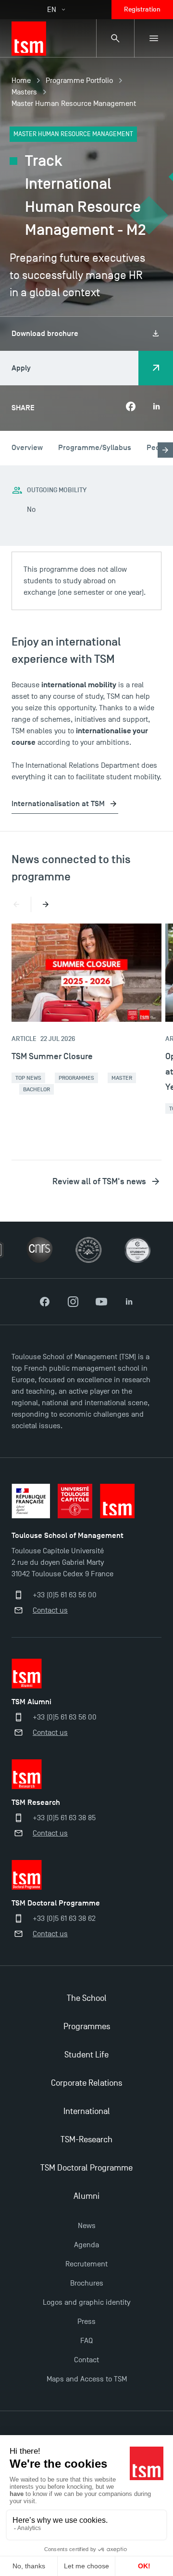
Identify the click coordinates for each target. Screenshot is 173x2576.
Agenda (86, 2245)
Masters (24, 92)
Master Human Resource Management (74, 104)
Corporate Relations (86, 2083)
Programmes (76, 1078)
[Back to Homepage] (29, 38)
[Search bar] (115, 38)
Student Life (86, 2055)
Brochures (87, 2283)
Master (122, 1078)
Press (86, 2322)
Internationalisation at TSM (58, 804)
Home (21, 81)
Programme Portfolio (79, 81)
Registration (142, 9)
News (87, 2226)
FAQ (86, 2341)
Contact (86, 2360)
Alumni (86, 2196)
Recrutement (86, 2264)
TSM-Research (86, 2140)
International (87, 2111)
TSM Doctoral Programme (86, 2168)
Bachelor (37, 1089)
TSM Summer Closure (52, 1056)
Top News (28, 1078)
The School (87, 1998)
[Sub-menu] (154, 38)
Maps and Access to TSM (87, 2379)
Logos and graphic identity (86, 2302)
